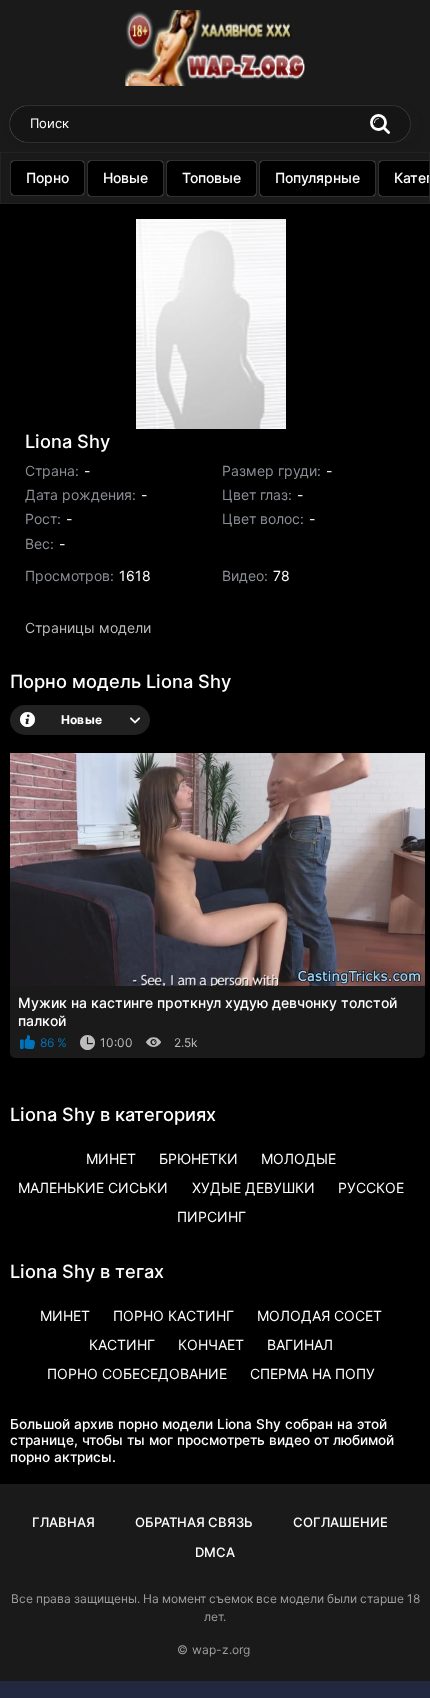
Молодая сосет (319, 1315)
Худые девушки (253, 1187)
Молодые (298, 1158)
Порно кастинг (173, 1315)
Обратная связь (194, 1522)
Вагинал (300, 1344)
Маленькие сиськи (93, 1187)
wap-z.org (221, 1649)
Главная (63, 1522)
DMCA (215, 1552)
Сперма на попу (312, 1373)
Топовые (211, 177)
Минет (111, 1158)
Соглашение (340, 1522)
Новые (125, 177)
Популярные (317, 177)
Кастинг (122, 1344)
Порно (47, 177)
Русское (371, 1187)
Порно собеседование (137, 1373)
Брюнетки (198, 1158)
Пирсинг (211, 1216)
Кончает (211, 1344)
